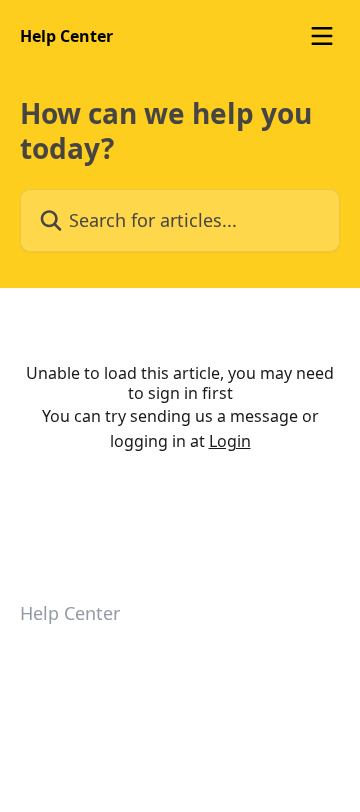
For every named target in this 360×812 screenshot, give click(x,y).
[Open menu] (322, 36)
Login (230, 441)
